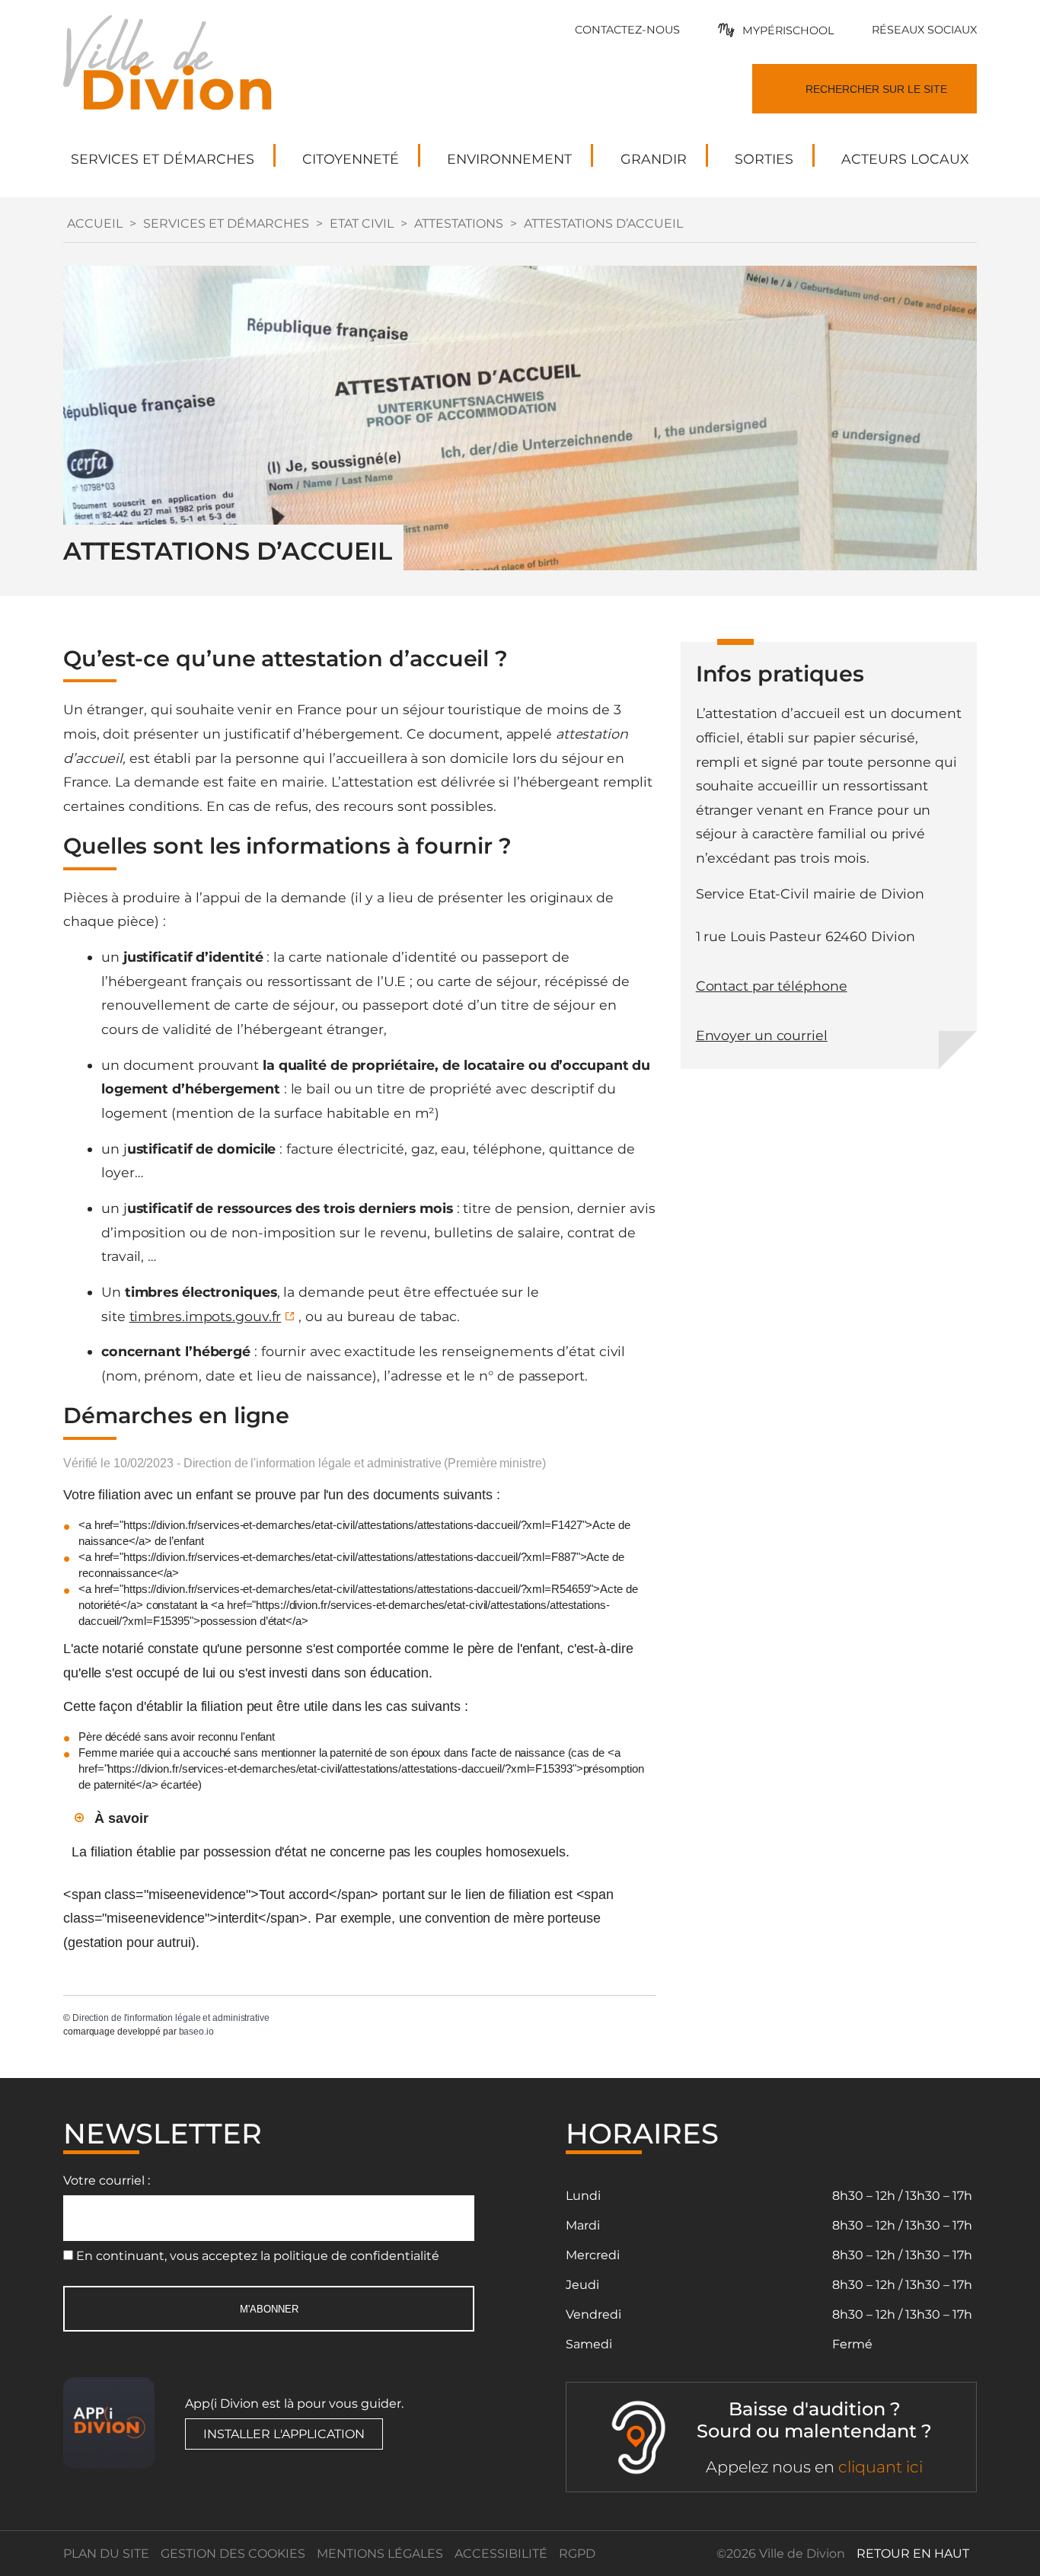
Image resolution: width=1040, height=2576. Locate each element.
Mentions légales (380, 2554)
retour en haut (913, 2554)
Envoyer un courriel (762, 1035)
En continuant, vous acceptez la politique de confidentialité (258, 2256)
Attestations (459, 223)
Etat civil (362, 223)
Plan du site (106, 2554)
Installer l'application (284, 2434)
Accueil (95, 223)
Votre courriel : (107, 2180)
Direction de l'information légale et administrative (171, 2018)
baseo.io (196, 2032)
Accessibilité (501, 2554)
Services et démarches (226, 223)
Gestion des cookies (233, 2554)
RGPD (577, 2554)
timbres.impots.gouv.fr (206, 1316)
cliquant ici (880, 2467)
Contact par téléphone (772, 986)
